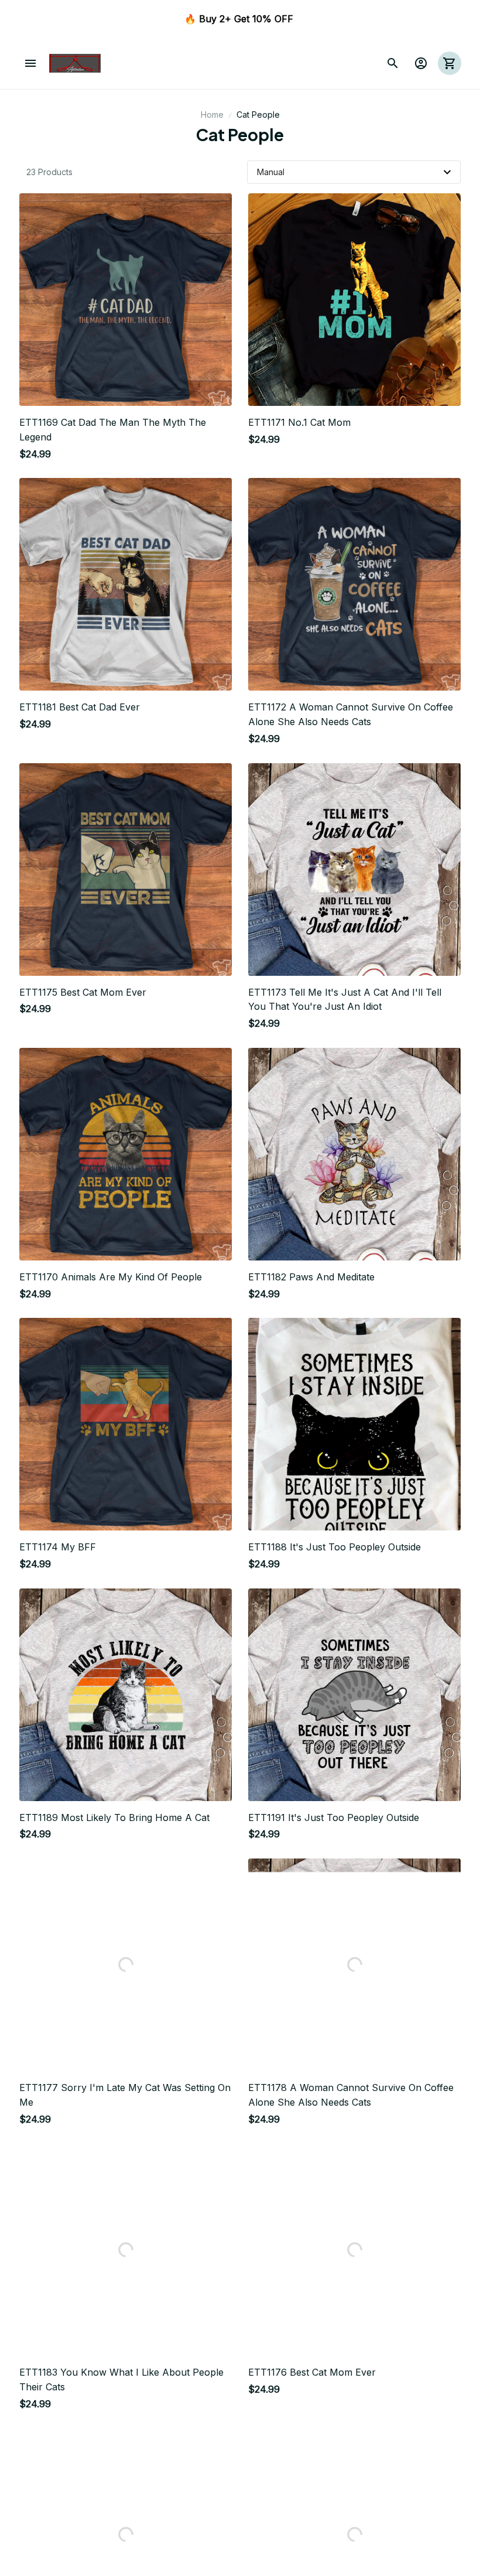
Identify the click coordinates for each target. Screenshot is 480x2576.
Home (212, 115)
